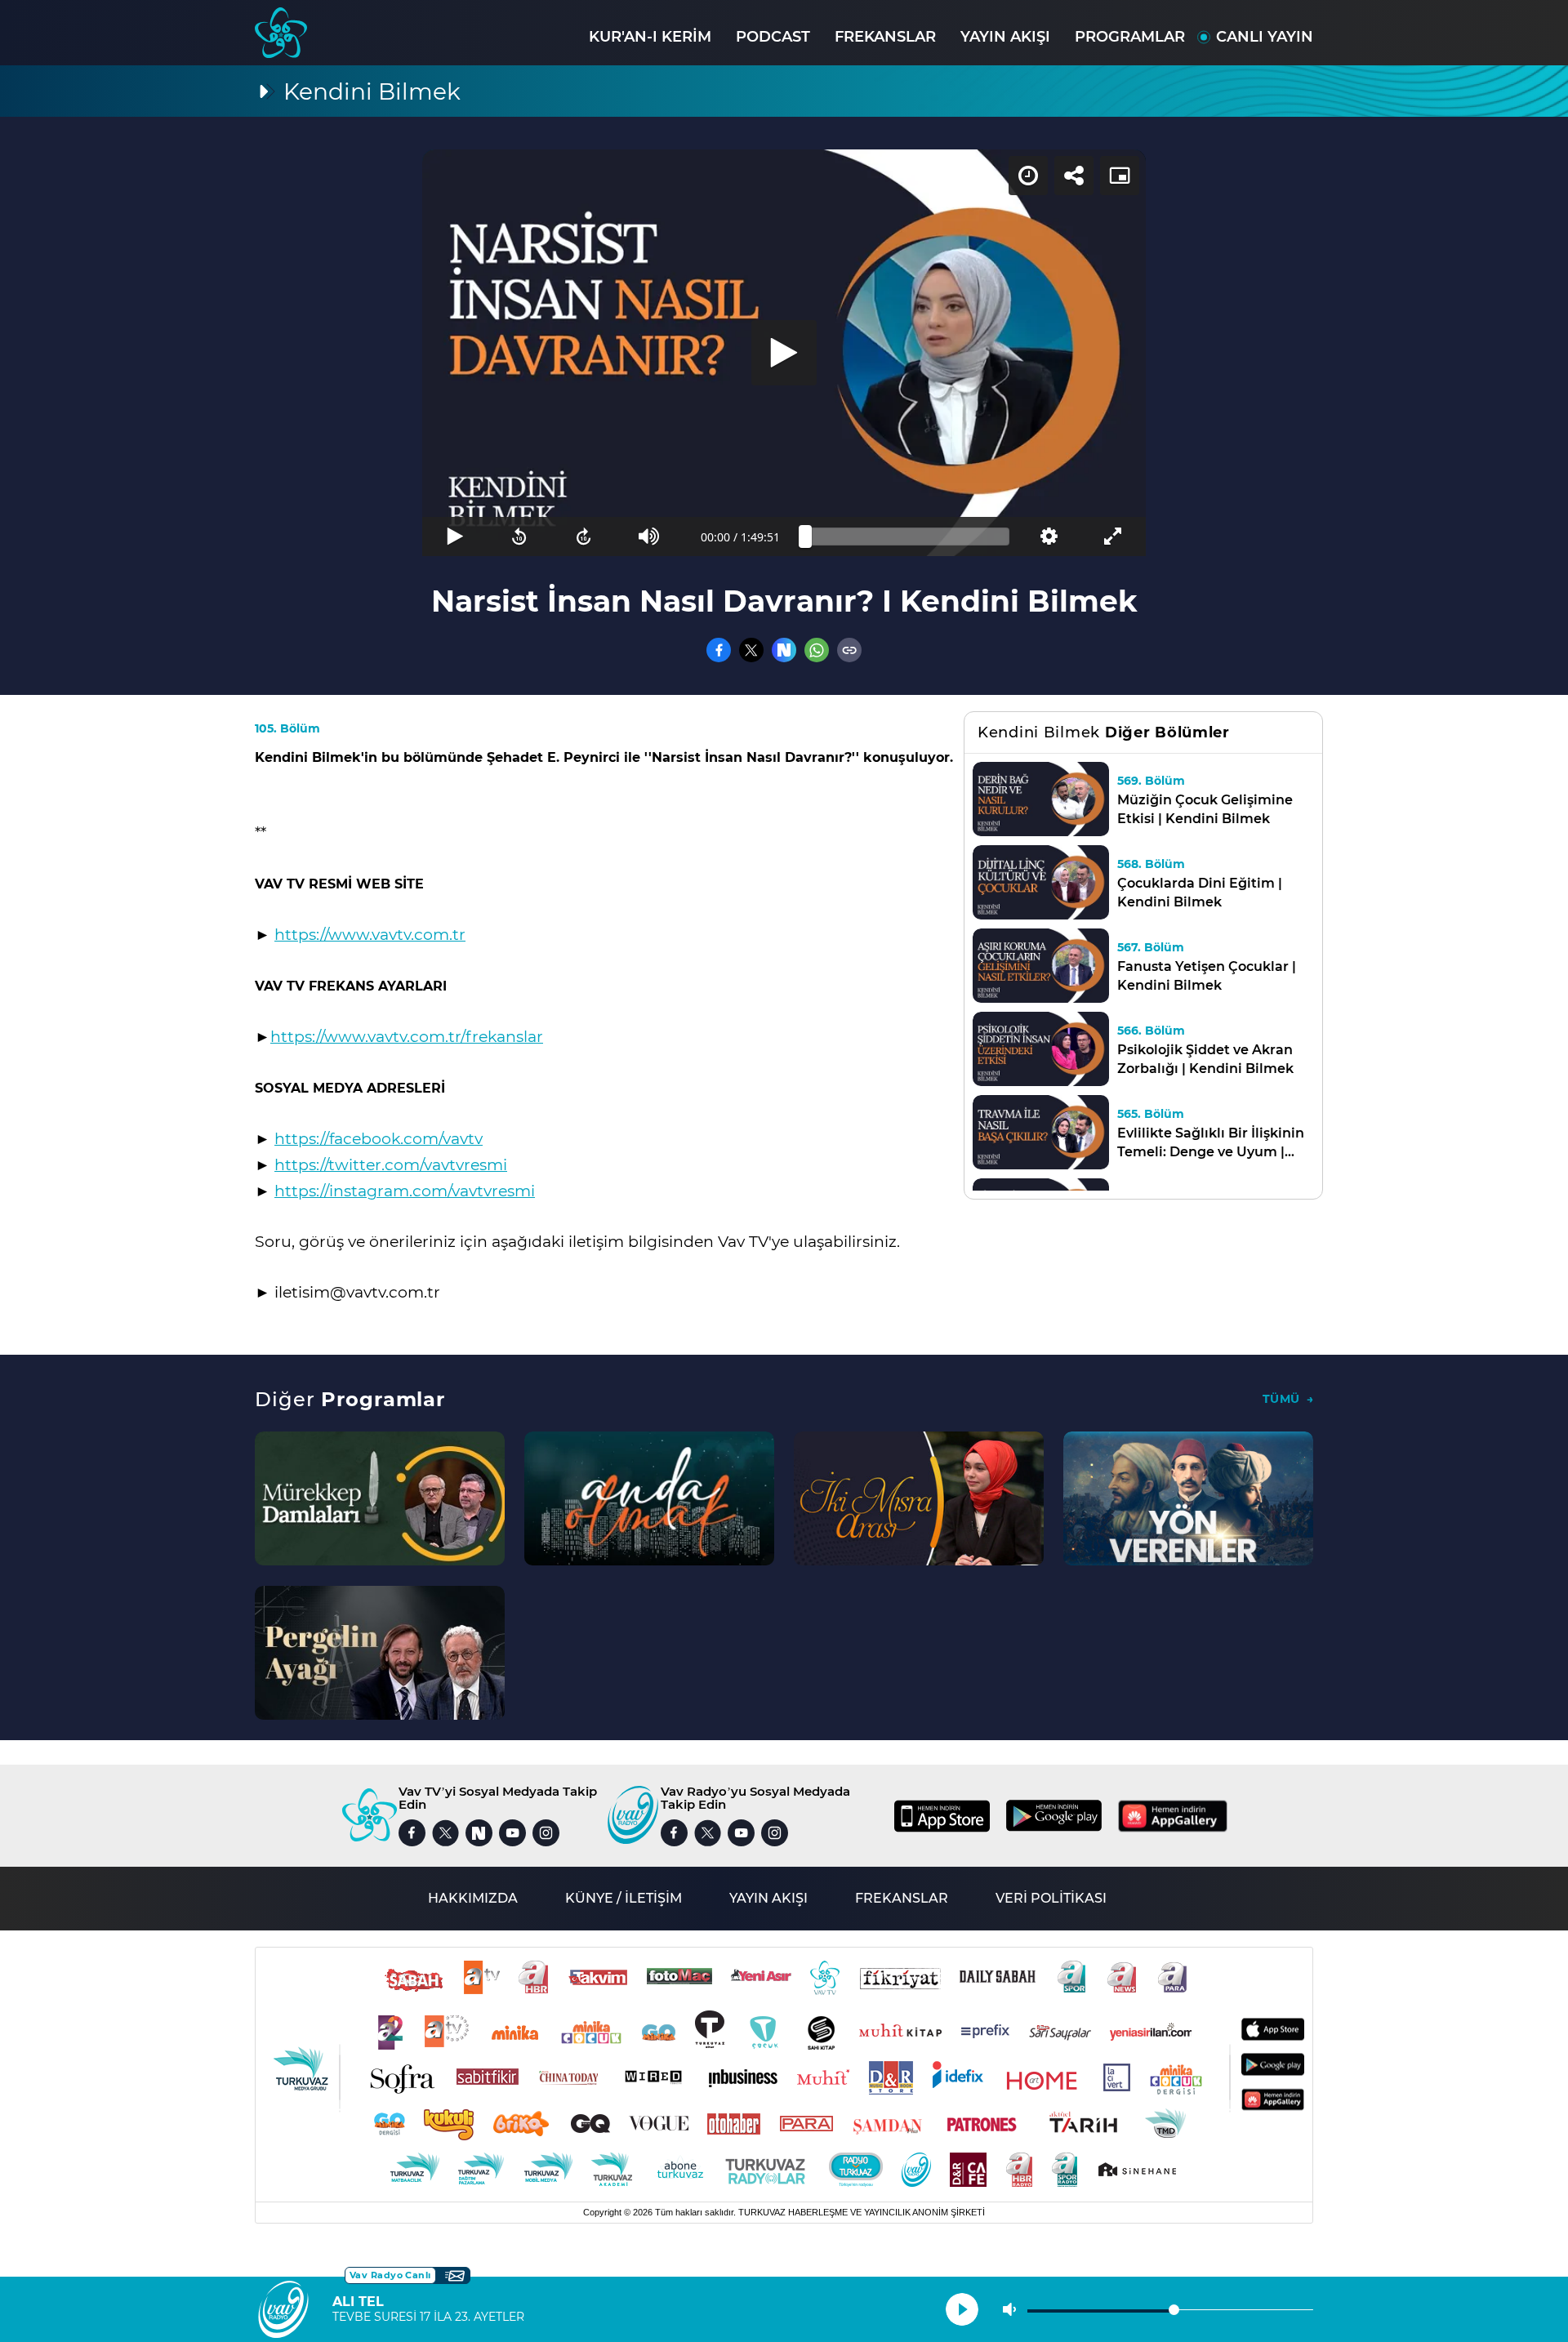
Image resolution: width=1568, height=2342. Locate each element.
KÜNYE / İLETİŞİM (624, 1898)
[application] (784, 353)
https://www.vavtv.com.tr (370, 935)
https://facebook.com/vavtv (379, 1139)
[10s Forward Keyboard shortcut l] (584, 537)
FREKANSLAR (885, 37)
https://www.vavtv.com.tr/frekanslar (407, 1037)
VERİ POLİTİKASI (1051, 1898)
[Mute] (649, 537)
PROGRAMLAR (1130, 37)
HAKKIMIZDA (473, 1898)
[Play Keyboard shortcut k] (454, 537)
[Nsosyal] (784, 650)
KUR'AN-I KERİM (650, 37)
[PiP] (1120, 176)
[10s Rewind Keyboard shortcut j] (519, 537)
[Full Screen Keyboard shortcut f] (1114, 537)
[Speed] (1028, 176)
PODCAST (773, 37)
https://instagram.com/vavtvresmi (405, 1191)
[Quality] (1048, 537)
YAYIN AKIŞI (1005, 37)
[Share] (1074, 176)
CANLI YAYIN (1265, 37)
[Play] (784, 353)
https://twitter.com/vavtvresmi (391, 1165)
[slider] (907, 537)
